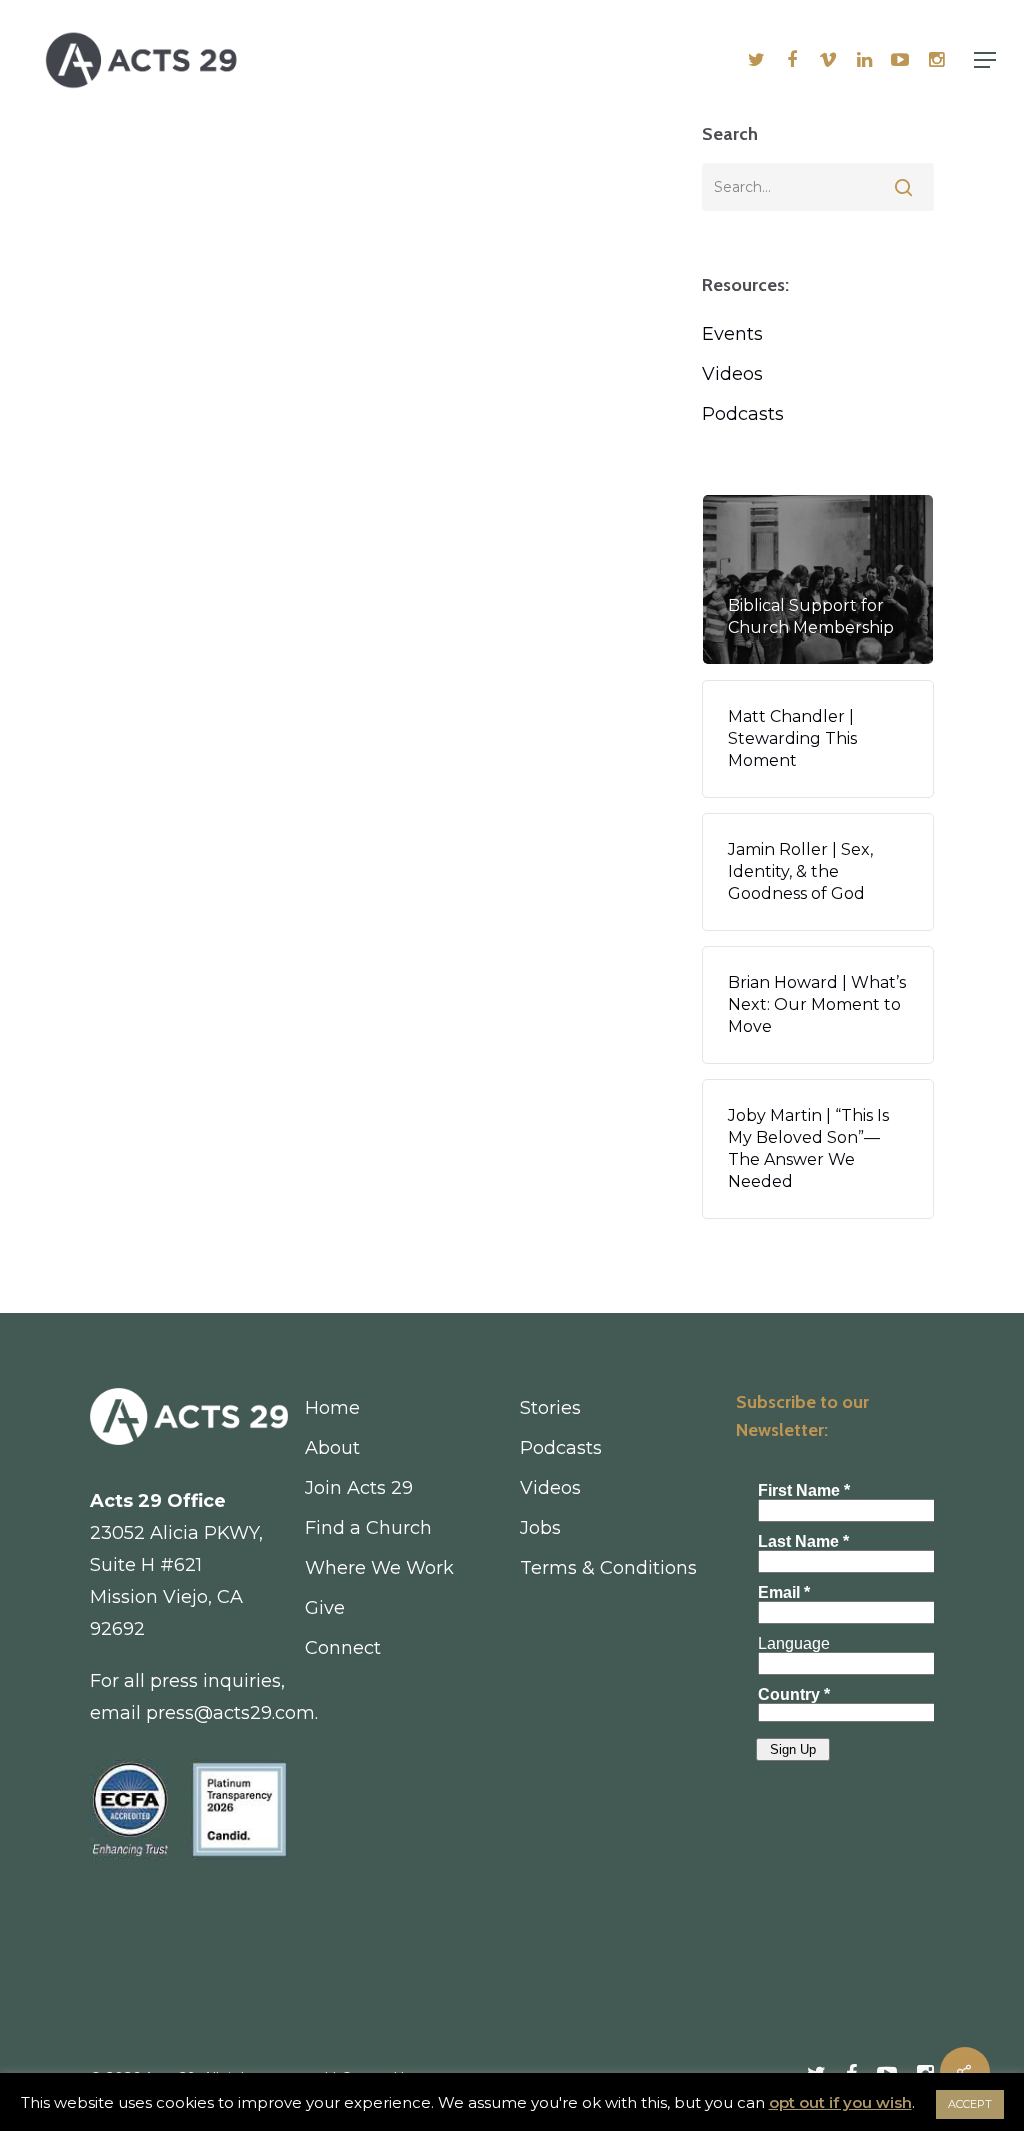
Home (332, 1408)
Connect (343, 1648)
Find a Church (368, 1528)
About (332, 1448)
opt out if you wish (840, 2102)
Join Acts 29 (359, 1488)
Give (325, 1608)
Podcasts (743, 414)
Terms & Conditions (608, 1568)
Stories (550, 1408)
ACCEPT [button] (970, 2104)
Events (732, 334)
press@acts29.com (230, 1713)
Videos (732, 374)
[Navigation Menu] (985, 60)
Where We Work (379, 1568)
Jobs (540, 1528)
